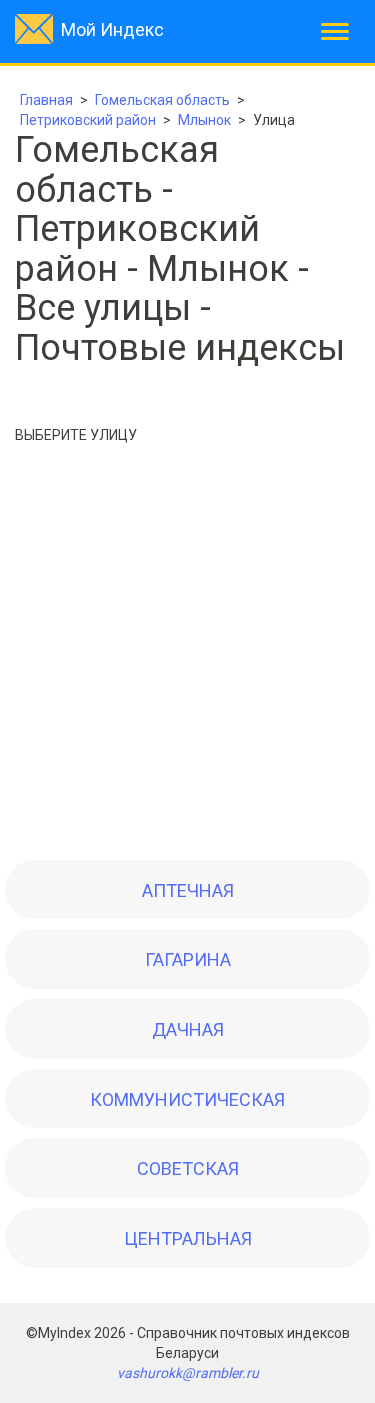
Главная (46, 100)
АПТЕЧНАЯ (188, 890)
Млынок (204, 120)
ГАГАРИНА (188, 959)
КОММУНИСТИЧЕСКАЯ (187, 1099)
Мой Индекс (112, 29)
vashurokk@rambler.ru (188, 1373)
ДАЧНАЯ (188, 1029)
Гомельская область (162, 100)
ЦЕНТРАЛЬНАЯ (188, 1238)
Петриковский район (88, 120)
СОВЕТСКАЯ (188, 1168)
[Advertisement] (187, 657)
